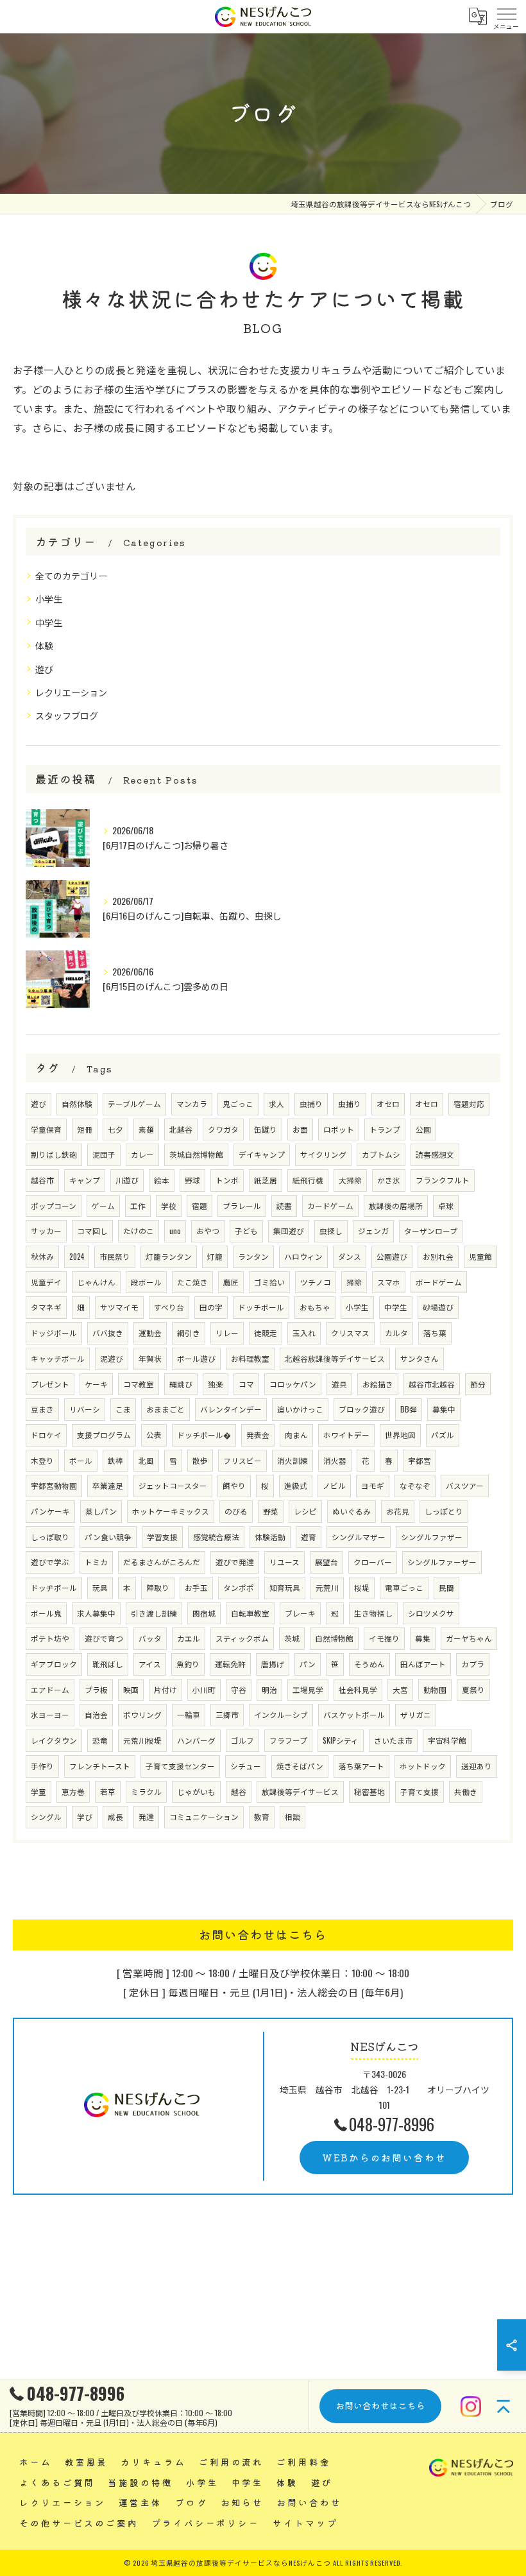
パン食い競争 (108, 1537)
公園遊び (392, 1256)
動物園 (435, 1689)
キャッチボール (58, 1358)
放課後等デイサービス (300, 1791)
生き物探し (373, 1613)
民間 (446, 1587)
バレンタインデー (231, 1409)
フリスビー (242, 1460)
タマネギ (46, 1307)
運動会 (150, 1333)
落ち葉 (435, 1333)
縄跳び (181, 1384)
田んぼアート (423, 1664)
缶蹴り (266, 1129)
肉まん (296, 1435)
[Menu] (506, 17)
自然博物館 (334, 1638)
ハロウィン (303, 1256)
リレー (227, 1333)
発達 (146, 1816)
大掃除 (350, 1180)
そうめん (369, 1664)
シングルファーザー (442, 1562)
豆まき (42, 1409)
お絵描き (378, 1384)
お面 (300, 1129)
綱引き (189, 1333)
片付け (165, 1689)
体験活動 (270, 1537)
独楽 (216, 1384)
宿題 (199, 1206)
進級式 (296, 1485)
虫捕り (311, 1103)
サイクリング (323, 1154)
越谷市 (42, 1180)
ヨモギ (373, 1485)
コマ (246, 1384)
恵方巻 (73, 1791)
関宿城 (204, 1613)
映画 (131, 1689)
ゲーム (103, 1206)
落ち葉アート (361, 1766)
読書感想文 (435, 1154)
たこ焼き (192, 1282)
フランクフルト (443, 1180)
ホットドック (423, 1766)
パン (308, 1664)
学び (85, 1816)
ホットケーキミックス (171, 1511)
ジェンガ (373, 1231)
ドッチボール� (204, 1435)
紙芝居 (266, 1180)
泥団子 (104, 1154)
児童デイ (46, 1282)
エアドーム (50, 1689)
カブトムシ (381, 1154)
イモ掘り (384, 1638)
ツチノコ (316, 1282)
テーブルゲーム (134, 1103)
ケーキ (96, 1384)
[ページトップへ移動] (504, 2407)
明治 (269, 1689)
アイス (150, 1664)
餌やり (234, 1485)
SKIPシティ (341, 1740)
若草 (108, 1791)
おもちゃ (315, 1307)
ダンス (350, 1256)
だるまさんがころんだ (162, 1562)
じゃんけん (96, 1282)
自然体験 (77, 1103)
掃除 (354, 1282)
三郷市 (227, 1714)
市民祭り (115, 1256)
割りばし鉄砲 (54, 1154)
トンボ (227, 1180)
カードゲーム (330, 1206)
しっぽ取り (50, 1537)
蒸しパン (101, 1511)
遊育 (309, 1537)
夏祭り (473, 1689)
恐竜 (100, 1740)
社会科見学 (358, 1689)
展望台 (327, 1562)
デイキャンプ (262, 1154)
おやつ (208, 1231)
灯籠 (215, 1256)
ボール (81, 1460)
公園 (423, 1129)
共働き (466, 1791)
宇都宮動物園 (54, 1485)
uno (175, 1231)
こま (123, 1409)
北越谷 (181, 1129)
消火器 (335, 1460)
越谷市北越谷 (432, 1384)
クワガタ (223, 1129)
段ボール (146, 1282)
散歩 (200, 1460)
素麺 (146, 1129)
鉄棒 (115, 1460)
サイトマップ (305, 2523)
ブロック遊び (362, 1409)
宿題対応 (469, 1103)
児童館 (480, 1256)
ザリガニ (416, 1714)
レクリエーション (71, 692)
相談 (293, 1816)
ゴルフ (242, 1740)
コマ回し (92, 1231)
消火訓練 (293, 1460)
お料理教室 (250, 1358)
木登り (42, 1460)
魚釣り (188, 1664)
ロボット (339, 1129)
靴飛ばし (108, 1664)
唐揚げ (273, 1664)
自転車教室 (250, 1613)
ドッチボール (261, 1307)
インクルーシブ (281, 1714)
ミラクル (146, 1791)
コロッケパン (293, 1384)
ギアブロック (54, 1664)
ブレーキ (300, 1613)
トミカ (96, 1562)
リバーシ (85, 1409)
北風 (146, 1460)
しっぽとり (444, 1511)
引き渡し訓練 (154, 1613)
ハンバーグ (196, 1740)
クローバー (373, 1562)
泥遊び (112, 1358)
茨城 (292, 1638)
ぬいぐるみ (352, 1511)
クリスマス (350, 1333)
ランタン (253, 1256)
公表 (154, 1435)
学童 (38, 1791)
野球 (192, 1180)
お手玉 (196, 1587)
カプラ (473, 1664)
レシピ (305, 1511)
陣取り (158, 1587)
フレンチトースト (100, 1766)
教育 (262, 1816)
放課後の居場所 (396, 1206)
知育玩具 (285, 1587)
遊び (44, 669)
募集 (423, 1638)
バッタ (150, 1638)
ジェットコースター (173, 1485)
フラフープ (288, 1740)
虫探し (331, 1231)
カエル (189, 1638)
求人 (276, 1103)
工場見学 (308, 1689)
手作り (42, 1766)
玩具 (100, 1587)
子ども (246, 1231)
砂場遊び (438, 1307)
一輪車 (189, 1714)
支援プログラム (104, 1435)
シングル (46, 1816)
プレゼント (50, 1384)
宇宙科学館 (447, 1740)
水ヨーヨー (50, 1714)
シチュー (246, 1766)
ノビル (334, 1485)
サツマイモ (119, 1307)
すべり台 (169, 1307)
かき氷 (389, 1180)
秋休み (42, 1256)
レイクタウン (54, 1740)
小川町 (204, 1689)
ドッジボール (54, 1333)
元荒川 (327, 1587)
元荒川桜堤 (142, 1740)
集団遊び (289, 1231)
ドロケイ (46, 1435)
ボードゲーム (439, 1282)
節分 (478, 1384)
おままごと (165, 1409)
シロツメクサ (431, 1613)
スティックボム (242, 1638)
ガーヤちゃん (469, 1638)
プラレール (242, 1206)
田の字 (211, 1307)
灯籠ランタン (169, 1256)
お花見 (398, 1511)
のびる (236, 1511)
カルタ (396, 1333)
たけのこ (139, 1231)
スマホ (389, 1282)
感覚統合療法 (216, 1537)
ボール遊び (196, 1358)
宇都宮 (420, 1460)
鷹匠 (231, 1282)
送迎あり (477, 1766)
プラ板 (96, 1689)
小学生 (49, 598)
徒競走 (266, 1333)
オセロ (388, 1103)
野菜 (271, 1511)
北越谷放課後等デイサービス (335, 1358)
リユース (284, 1562)
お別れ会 (438, 1256)
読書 (284, 1206)
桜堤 (362, 1587)
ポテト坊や (50, 1638)
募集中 (444, 1409)
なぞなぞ (415, 1485)
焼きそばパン (300, 1766)
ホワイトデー (346, 1435)
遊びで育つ (104, 1638)
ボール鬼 (46, 1613)
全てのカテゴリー (71, 575)
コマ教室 (139, 1384)
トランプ (385, 1129)
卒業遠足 (108, 1485)
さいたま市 (393, 1740)
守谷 (239, 1689)
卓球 (446, 1206)
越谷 (239, 1791)
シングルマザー (359, 1537)
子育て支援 (420, 1791)
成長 (115, 1816)
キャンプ (85, 1180)
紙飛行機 (308, 1180)
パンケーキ (50, 1511)
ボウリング (142, 1714)
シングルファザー (432, 1537)
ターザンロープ (431, 1231)
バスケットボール (354, 1714)
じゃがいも (196, 1791)
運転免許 (230, 1664)
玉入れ (304, 1333)
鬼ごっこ (238, 1103)
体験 (44, 645)
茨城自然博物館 (196, 1154)
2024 (77, 1256)
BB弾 (409, 1409)
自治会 (96, 1714)
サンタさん (420, 1358)
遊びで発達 (235, 1562)
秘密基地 (369, 1791)
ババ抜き (108, 1333)
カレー (142, 1154)
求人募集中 (96, 1613)
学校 (169, 1206)
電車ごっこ (404, 1587)
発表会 (258, 1435)
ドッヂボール (54, 1587)
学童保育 (46, 1129)
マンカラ (192, 1103)
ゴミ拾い (269, 1282)
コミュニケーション (204, 1816)
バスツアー (465, 1485)
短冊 (85, 1129)
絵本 (162, 1180)
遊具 (339, 1384)
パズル (443, 1435)
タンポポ (239, 1587)
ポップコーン (54, 1206)
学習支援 (162, 1537)
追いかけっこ (300, 1409)
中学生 (49, 622)
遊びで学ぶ (50, 1562)
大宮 (400, 1689)
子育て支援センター (180, 1766)
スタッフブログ (67, 715)
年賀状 (150, 1358)
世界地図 (400, 1435)
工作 (138, 1206)
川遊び (127, 1180)
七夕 (115, 1129)
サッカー (46, 1231)
